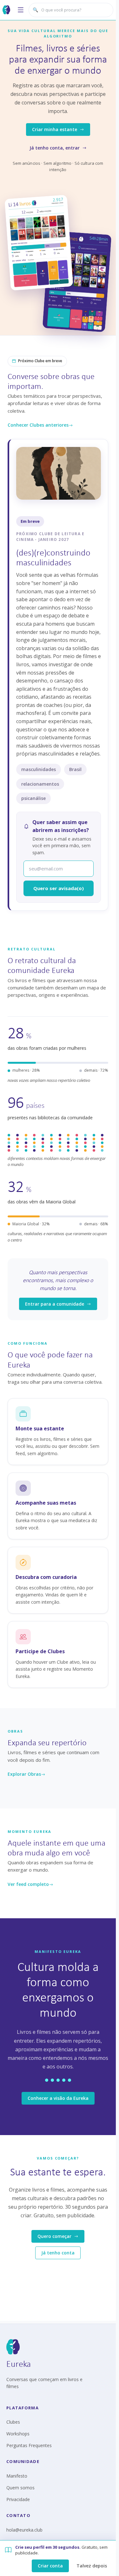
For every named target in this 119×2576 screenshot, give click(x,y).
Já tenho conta (58, 2253)
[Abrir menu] (21, 10)
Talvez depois (92, 2566)
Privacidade (18, 2499)
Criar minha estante (55, 129)
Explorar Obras (24, 1774)
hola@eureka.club (24, 2530)
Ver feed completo (28, 1884)
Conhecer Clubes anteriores (38, 425)
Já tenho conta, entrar (55, 148)
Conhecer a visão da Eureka (58, 2098)
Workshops (18, 2434)
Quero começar (54, 2236)
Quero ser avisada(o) (59, 888)
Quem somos (20, 2488)
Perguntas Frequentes (29, 2445)
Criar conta (50, 2566)
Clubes (13, 2422)
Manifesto (17, 2476)
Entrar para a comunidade (55, 1304)
